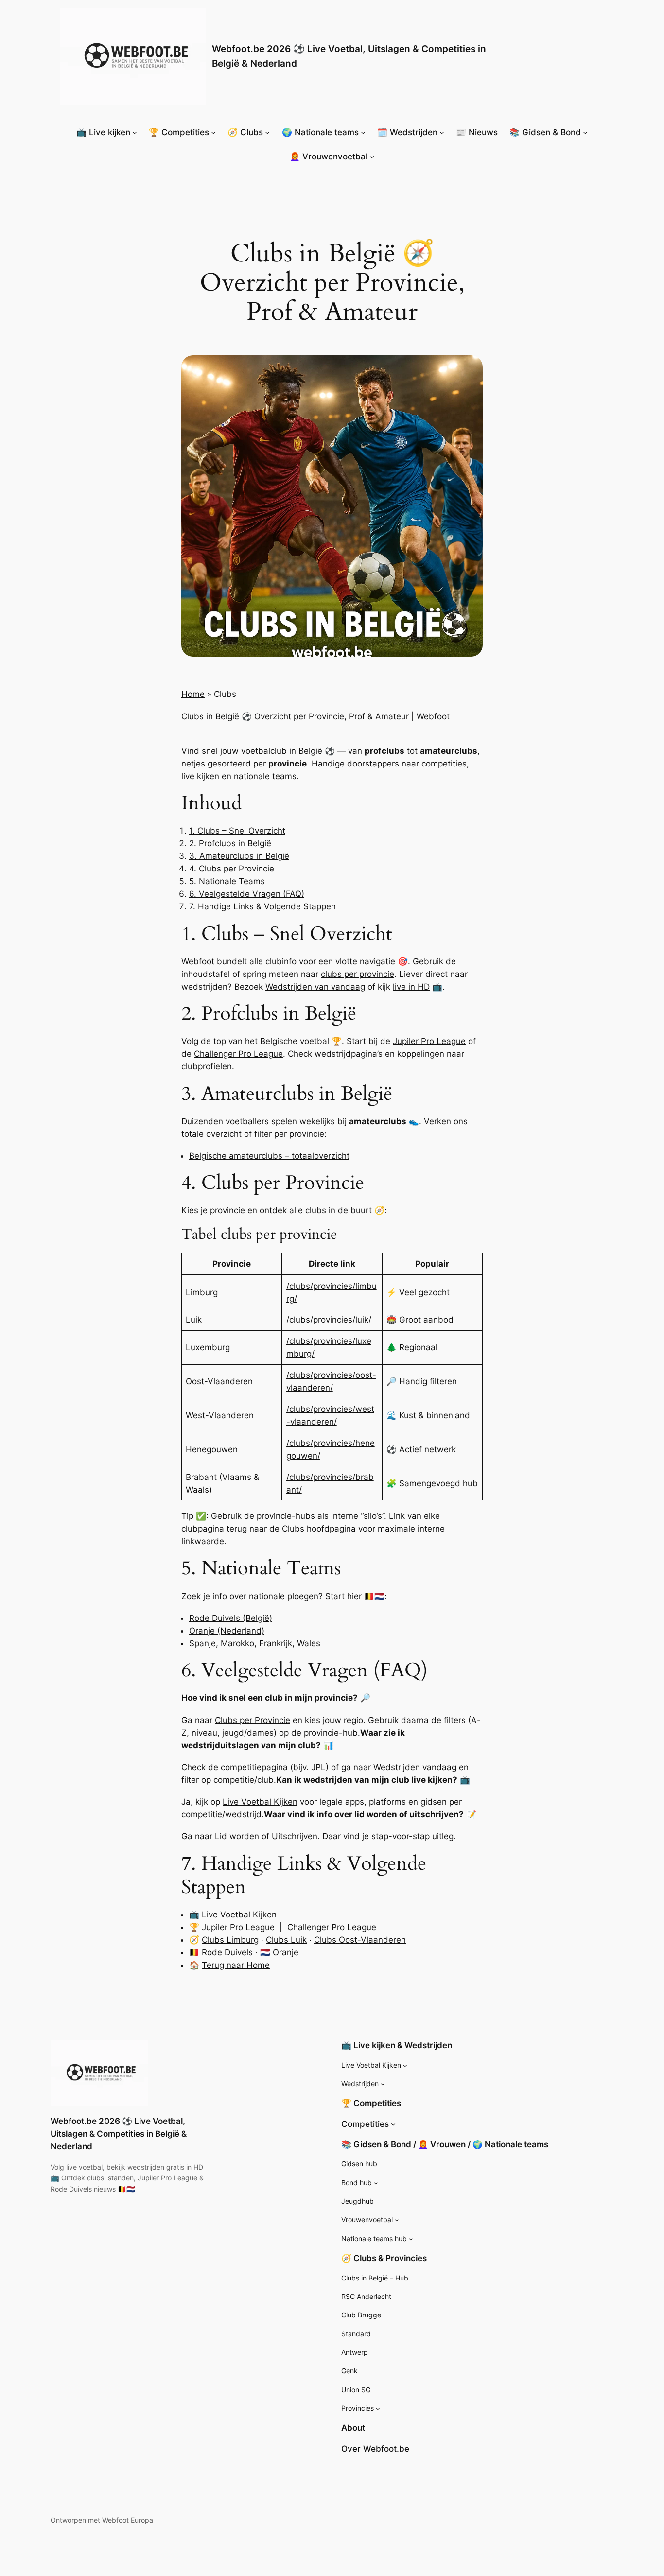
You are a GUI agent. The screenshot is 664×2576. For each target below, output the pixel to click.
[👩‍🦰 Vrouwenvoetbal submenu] (372, 157)
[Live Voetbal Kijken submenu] (405, 2065)
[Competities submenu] (393, 2124)
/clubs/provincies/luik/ (329, 1320)
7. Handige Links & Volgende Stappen (262, 906)
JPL (318, 1767)
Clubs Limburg (230, 1940)
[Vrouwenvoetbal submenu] (397, 2220)
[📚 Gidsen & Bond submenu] (585, 132)
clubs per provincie (358, 974)
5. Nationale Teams (227, 881)
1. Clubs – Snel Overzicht (237, 831)
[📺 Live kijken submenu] (135, 132)
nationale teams (265, 776)
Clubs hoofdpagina (319, 1529)
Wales (309, 1643)
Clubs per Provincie (253, 1720)
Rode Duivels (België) (231, 1618)
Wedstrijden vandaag (415, 1767)
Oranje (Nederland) (227, 1631)
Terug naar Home (236, 1965)
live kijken (200, 776)
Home (193, 694)
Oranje (286, 1952)
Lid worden (237, 1836)
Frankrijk (276, 1643)
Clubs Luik (286, 1940)
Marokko (237, 1643)
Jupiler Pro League (429, 1041)
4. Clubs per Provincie (232, 869)
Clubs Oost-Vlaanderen (360, 1940)
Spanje (202, 1643)
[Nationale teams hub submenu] (411, 2239)
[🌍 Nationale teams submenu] (363, 132)
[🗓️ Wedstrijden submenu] (442, 132)
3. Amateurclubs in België (239, 856)
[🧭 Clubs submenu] (267, 132)
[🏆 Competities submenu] (213, 132)
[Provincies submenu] (378, 2409)
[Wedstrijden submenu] (383, 2084)
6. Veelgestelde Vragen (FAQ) (247, 894)
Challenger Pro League (238, 1054)
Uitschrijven (295, 1836)
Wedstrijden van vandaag (315, 987)
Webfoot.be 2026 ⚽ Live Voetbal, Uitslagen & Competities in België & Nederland (119, 2134)
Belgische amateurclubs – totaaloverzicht (269, 1156)
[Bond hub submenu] (376, 2183)
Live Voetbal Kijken (260, 1802)
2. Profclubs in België (230, 843)
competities (444, 764)
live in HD (411, 987)
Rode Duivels (227, 1952)
